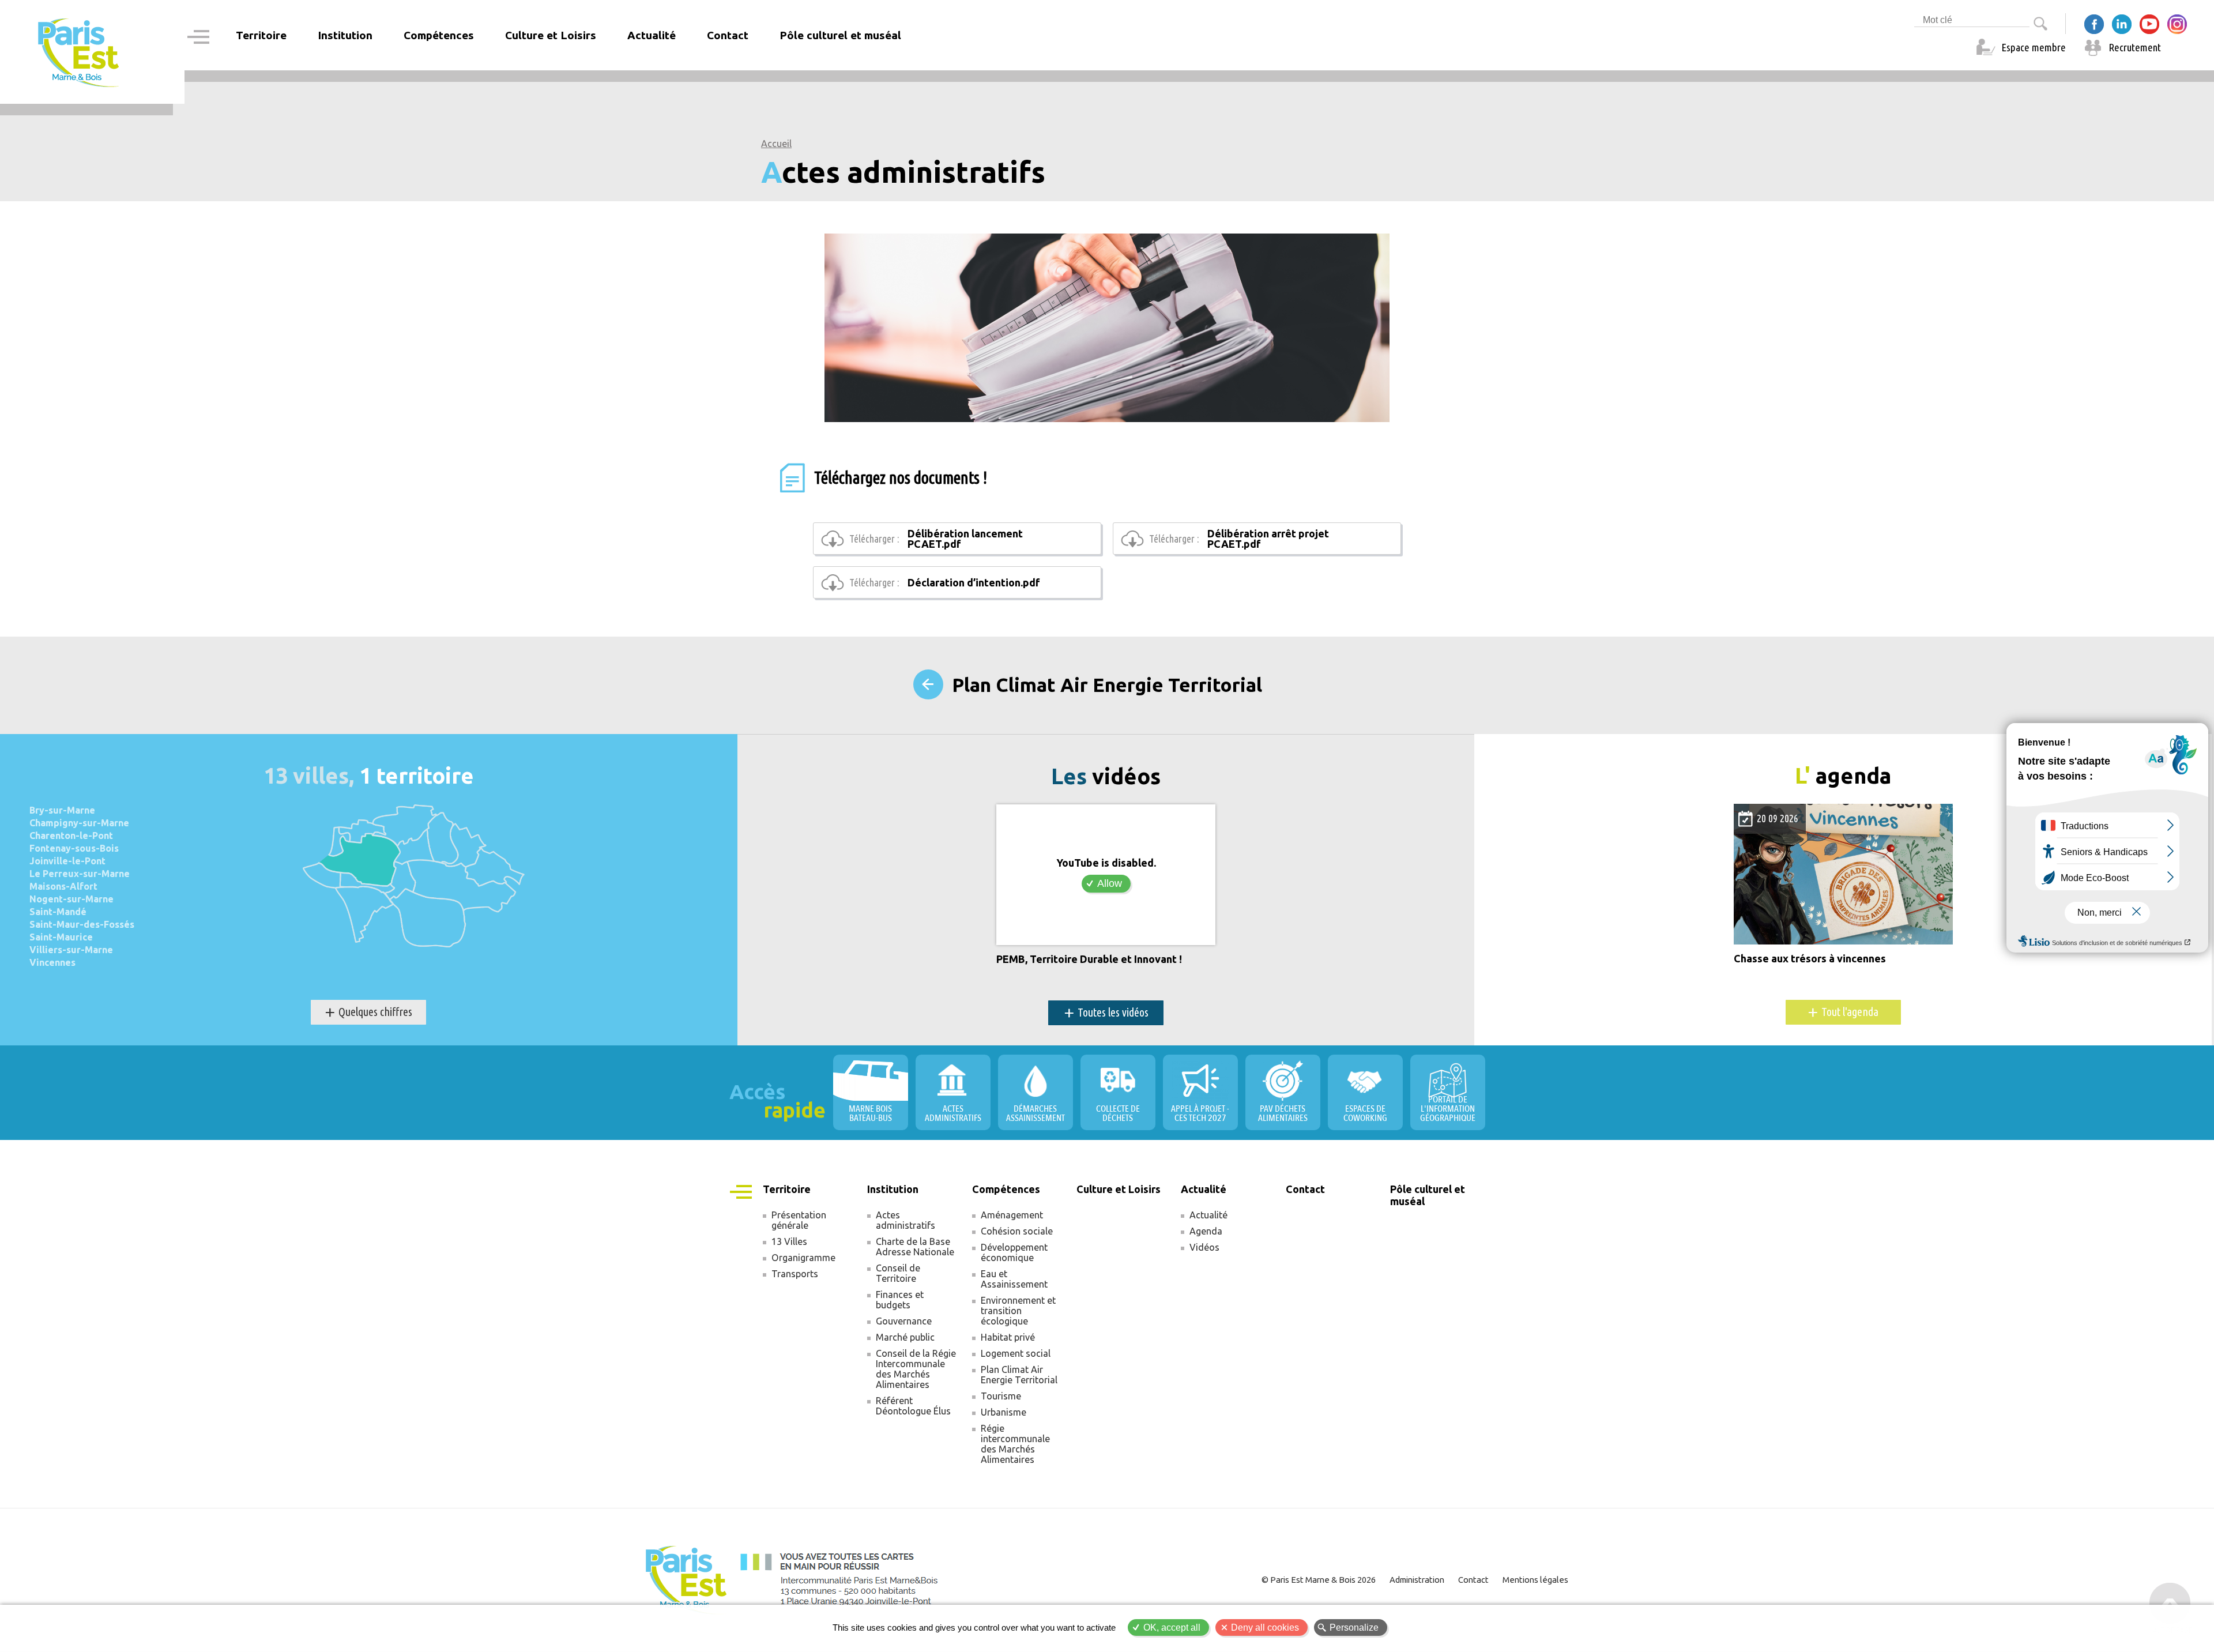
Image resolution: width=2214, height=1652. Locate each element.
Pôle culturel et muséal (840, 35)
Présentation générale (799, 1220)
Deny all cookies (1265, 1627)
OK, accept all (1172, 1627)
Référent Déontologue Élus (913, 1406)
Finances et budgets (900, 1300)
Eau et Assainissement (1014, 1279)
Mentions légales (1535, 1580)
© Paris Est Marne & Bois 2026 (1319, 1580)
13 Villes (789, 1241)
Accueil (776, 144)
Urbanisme (1004, 1412)
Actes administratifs (905, 1220)
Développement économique (1014, 1252)
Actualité (1208, 1215)
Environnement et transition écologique (1018, 1311)
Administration (1417, 1580)
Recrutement (2135, 47)
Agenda (1206, 1231)
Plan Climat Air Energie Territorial (1107, 685)
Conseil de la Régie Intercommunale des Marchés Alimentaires (916, 1369)
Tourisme (1001, 1396)
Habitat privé (1008, 1337)
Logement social (1016, 1353)
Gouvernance (904, 1321)
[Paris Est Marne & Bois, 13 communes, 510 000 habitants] (79, 52)
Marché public (905, 1337)
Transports (795, 1274)
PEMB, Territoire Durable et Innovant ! (1089, 959)
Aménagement (1012, 1215)
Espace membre (2034, 47)
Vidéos (1204, 1247)
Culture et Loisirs (551, 35)
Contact (728, 35)
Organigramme (803, 1258)
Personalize (1354, 1627)
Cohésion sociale (1017, 1231)
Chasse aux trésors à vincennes (1810, 959)
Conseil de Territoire (898, 1273)
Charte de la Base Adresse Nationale (915, 1247)
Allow (1110, 883)
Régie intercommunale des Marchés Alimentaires (1015, 1444)
